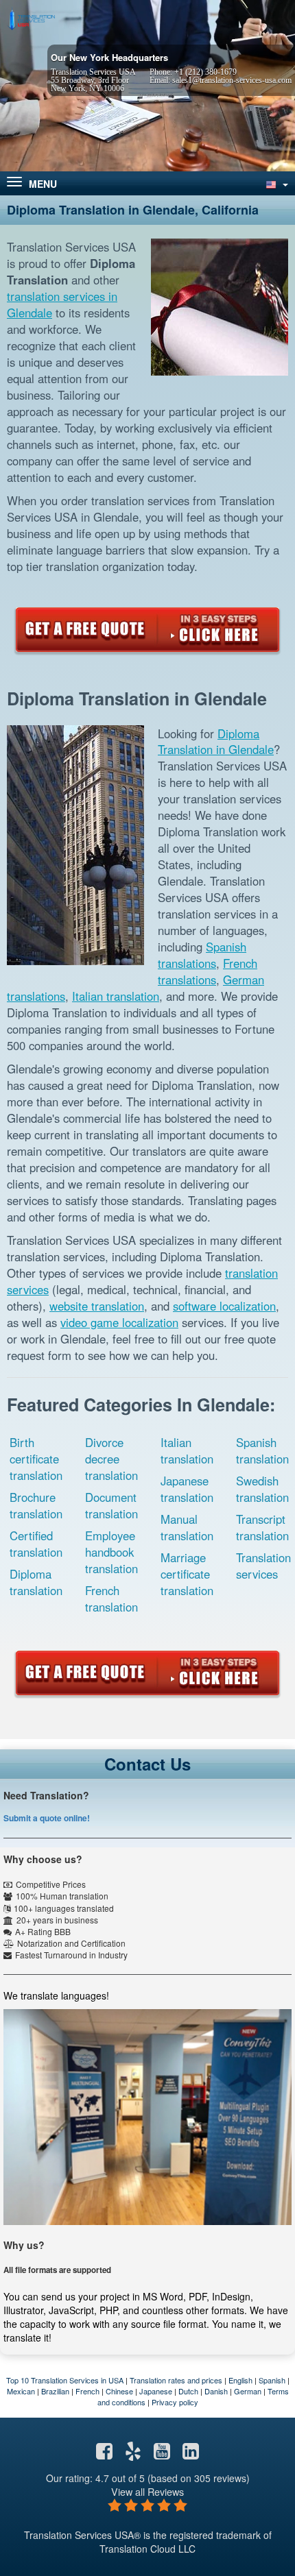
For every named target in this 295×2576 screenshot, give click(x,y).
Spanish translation (262, 1450)
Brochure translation (36, 1505)
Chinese (119, 2391)
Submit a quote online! (47, 1818)
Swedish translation (262, 1489)
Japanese (156, 2391)
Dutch (188, 2391)
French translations (208, 971)
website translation (97, 1306)
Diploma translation (36, 1582)
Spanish (272, 2380)
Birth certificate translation (36, 1459)
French (87, 2391)
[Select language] (276, 183)
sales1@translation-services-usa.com (232, 80)
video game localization (119, 1322)
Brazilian (55, 2391)
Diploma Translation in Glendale (216, 742)
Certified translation (36, 1544)
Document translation (111, 1505)
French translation (111, 1599)
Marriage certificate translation (187, 1574)
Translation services (263, 1566)
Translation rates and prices (176, 2380)
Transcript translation (262, 1527)
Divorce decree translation (111, 1459)
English (240, 2380)
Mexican (21, 2391)
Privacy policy (175, 2402)
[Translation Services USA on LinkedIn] (191, 2454)
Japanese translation (187, 1489)
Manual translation (187, 1527)
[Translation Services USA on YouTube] (162, 2454)
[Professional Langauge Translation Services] (31, 19)
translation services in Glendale (62, 304)
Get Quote (147, 630)
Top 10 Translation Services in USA (65, 2380)
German (248, 2391)
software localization (224, 1306)
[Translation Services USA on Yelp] (133, 2454)
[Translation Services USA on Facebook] (104, 2454)
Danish (216, 2391)
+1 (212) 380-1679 (205, 72)
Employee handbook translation (111, 1552)
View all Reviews (147, 2491)
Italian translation (116, 996)
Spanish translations (202, 955)
